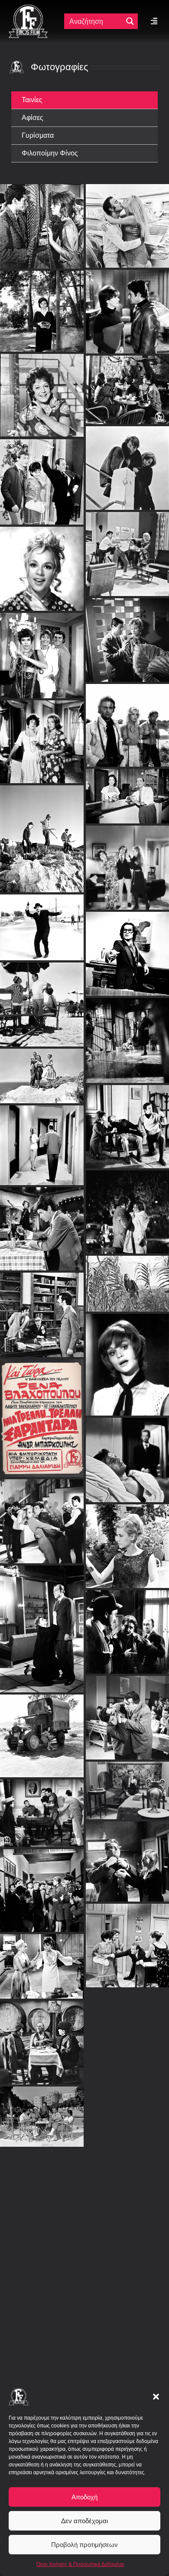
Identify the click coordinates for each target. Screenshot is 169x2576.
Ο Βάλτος (127, 707)
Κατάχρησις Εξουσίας (127, 1453)
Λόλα (127, 1625)
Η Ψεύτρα (42, 1514)
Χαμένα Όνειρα (127, 2336)
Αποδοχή (84, 2497)
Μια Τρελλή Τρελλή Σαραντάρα (42, 1411)
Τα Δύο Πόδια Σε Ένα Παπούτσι (42, 1138)
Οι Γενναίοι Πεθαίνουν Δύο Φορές (128, 230)
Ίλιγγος (42, 208)
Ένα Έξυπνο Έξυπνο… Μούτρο (42, 2305)
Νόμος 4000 (127, 1710)
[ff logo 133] (28, 8)
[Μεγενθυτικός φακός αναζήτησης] (130, 21)
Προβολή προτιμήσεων (84, 2545)
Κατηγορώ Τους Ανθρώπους (127, 1539)
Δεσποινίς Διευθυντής (42, 1959)
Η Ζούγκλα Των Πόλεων (127, 1204)
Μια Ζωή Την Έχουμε (127, 746)
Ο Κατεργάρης (42, 1307)
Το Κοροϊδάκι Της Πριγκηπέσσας (127, 1357)
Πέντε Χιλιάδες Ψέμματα (127, 1783)
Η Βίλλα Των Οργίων (42, 432)
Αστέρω (127, 1276)
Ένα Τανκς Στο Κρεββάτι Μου (127, 2024)
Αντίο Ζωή (42, 1068)
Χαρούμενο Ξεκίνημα (42, 2201)
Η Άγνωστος (42, 1622)
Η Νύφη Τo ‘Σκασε (42, 1729)
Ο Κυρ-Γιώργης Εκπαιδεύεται (42, 2035)
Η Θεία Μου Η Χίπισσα (127, 176)
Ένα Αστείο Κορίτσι (42, 519)
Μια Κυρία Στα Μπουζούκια (42, 1222)
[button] (156, 2397)
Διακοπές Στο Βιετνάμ (127, 2250)
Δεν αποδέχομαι (84, 2521)
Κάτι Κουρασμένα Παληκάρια (49, 955)
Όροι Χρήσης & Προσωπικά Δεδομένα (80, 2564)
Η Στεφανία (127, 1033)
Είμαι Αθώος (42, 1806)
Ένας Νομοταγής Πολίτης (130, 904)
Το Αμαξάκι (127, 2095)
